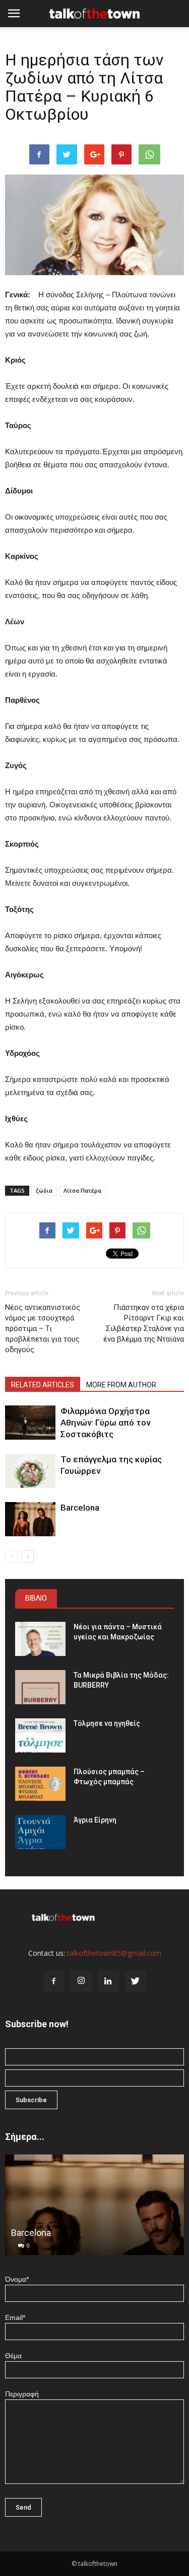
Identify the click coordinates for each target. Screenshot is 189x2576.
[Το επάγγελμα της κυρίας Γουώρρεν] (30, 1471)
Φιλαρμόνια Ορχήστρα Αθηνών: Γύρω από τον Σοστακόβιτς (105, 1423)
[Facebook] (54, 1981)
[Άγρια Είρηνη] (40, 1832)
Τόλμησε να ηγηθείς (107, 1723)
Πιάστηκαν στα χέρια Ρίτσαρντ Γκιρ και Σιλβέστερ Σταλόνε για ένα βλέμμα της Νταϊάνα (144, 1323)
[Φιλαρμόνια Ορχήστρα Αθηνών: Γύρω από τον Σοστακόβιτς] (30, 1423)
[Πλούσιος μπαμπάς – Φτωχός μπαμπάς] (40, 1784)
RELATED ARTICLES (43, 1385)
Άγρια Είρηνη (95, 1820)
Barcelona (80, 1508)
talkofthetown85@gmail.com (114, 1953)
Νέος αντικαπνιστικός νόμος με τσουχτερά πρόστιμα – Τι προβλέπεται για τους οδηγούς (43, 1328)
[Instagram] (81, 1981)
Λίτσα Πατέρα (82, 1190)
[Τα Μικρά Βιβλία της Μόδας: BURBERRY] (40, 1687)
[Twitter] (136, 1981)
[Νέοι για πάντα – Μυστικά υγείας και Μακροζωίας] (40, 1639)
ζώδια (44, 1190)
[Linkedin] (108, 1981)
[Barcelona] (30, 1519)
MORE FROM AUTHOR (121, 1385)
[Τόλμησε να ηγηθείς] (40, 1736)
